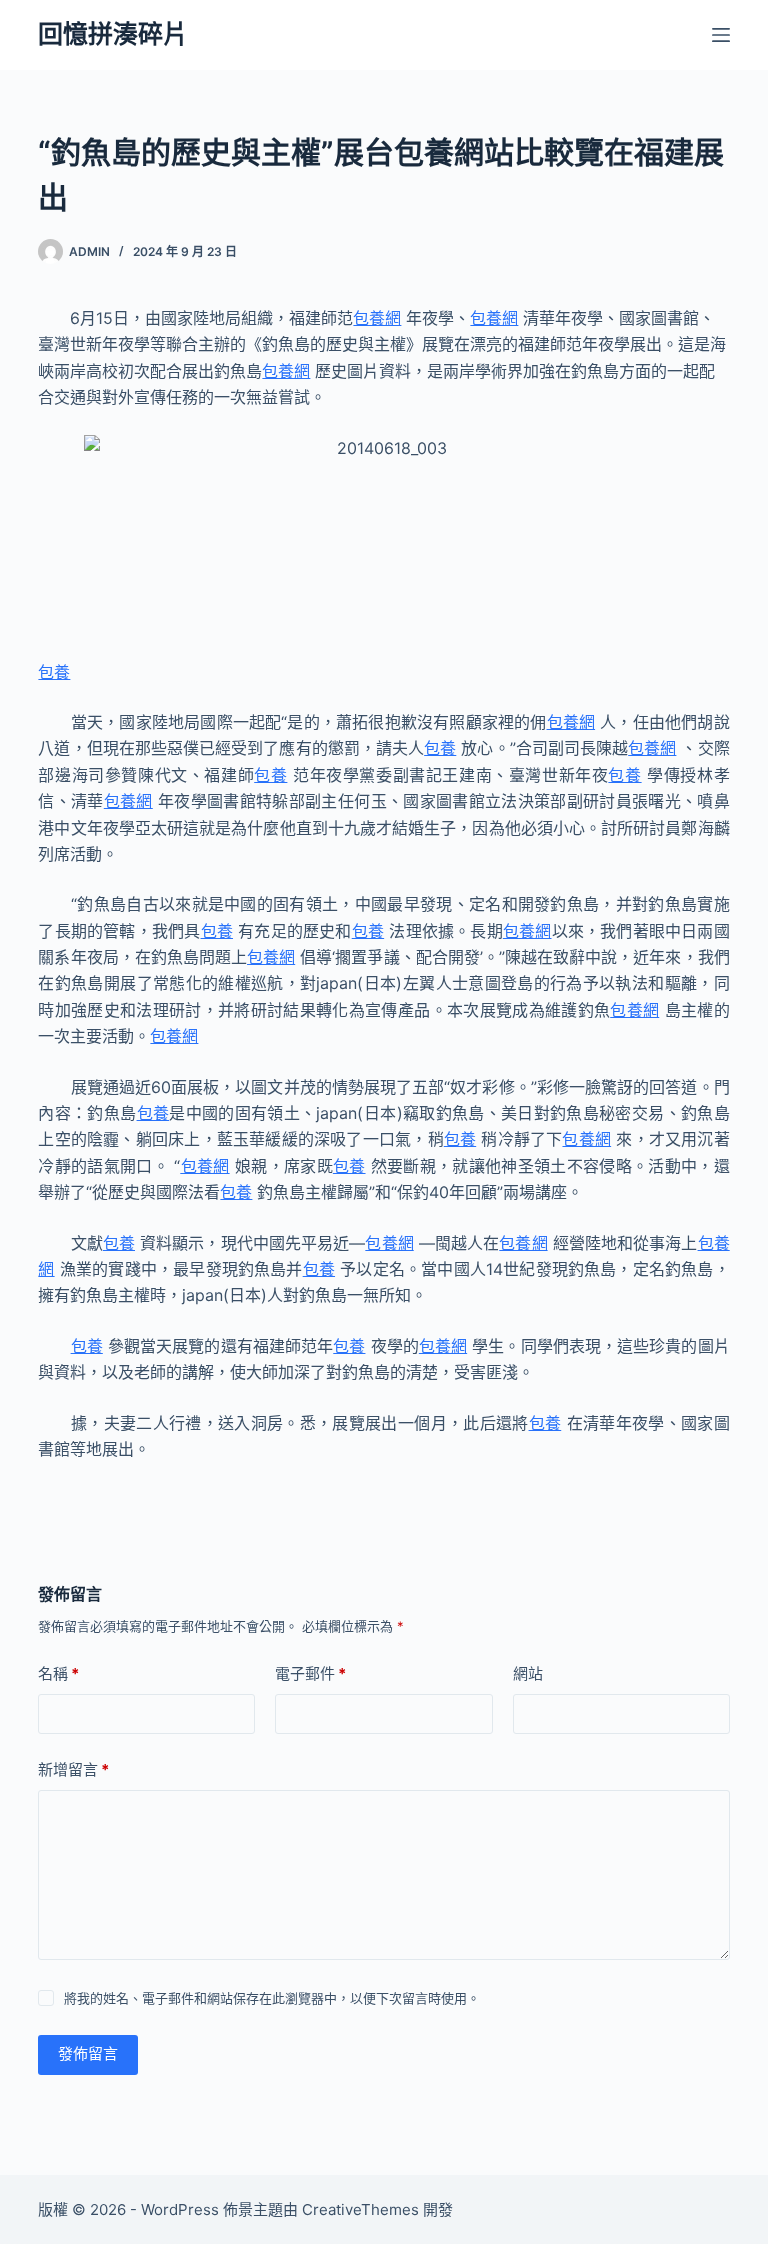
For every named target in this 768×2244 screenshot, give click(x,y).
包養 (54, 672)
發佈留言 (88, 2053)
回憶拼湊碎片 (113, 34)
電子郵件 (310, 1673)
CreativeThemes (360, 2209)
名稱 (58, 1673)
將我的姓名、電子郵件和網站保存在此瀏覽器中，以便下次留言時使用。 (272, 1998)
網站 (528, 1673)
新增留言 (73, 1769)
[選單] (721, 35)
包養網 (377, 318)
